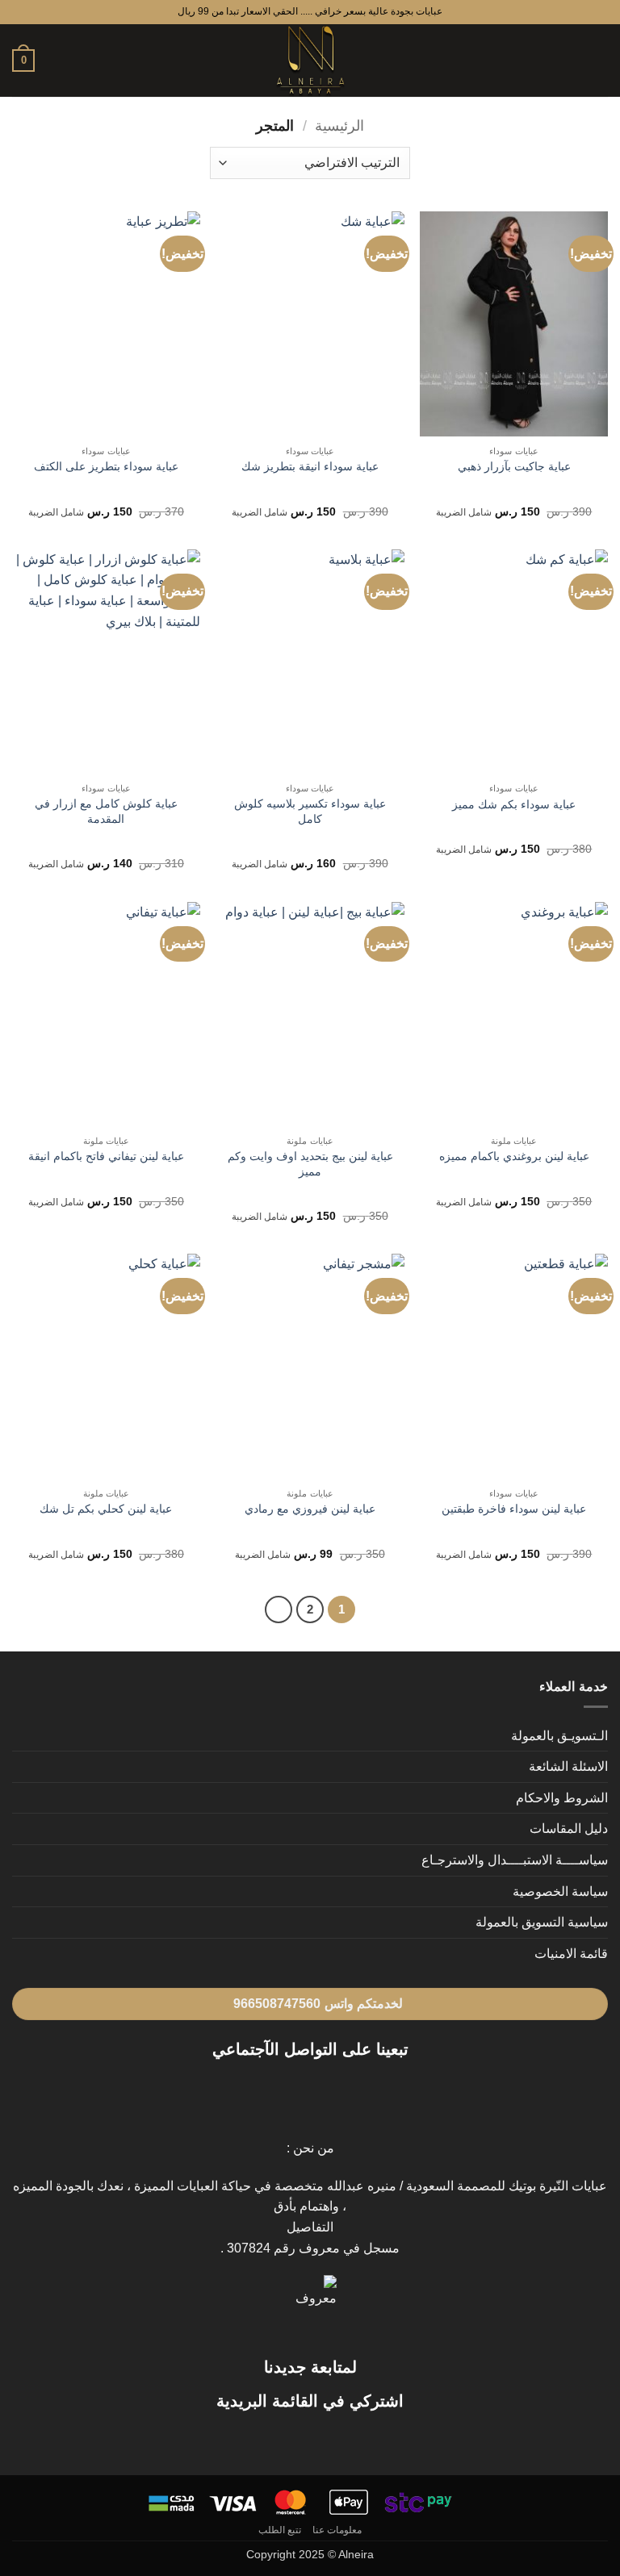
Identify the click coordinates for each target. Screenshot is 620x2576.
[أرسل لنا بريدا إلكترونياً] (280, 2090)
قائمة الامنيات (571, 1954)
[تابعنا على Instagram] (320, 2090)
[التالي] (279, 1609)
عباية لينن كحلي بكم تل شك (106, 1509)
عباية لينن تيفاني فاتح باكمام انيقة (106, 1156)
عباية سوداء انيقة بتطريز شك (310, 466)
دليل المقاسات (569, 1829)
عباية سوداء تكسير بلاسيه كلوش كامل (310, 811)
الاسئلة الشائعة (568, 1766)
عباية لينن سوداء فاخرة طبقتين (514, 1509)
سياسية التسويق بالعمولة (542, 1922)
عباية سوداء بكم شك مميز (514, 804)
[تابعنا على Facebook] (340, 2090)
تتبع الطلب (280, 2530)
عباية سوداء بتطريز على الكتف (106, 466)
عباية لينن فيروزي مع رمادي (310, 1509)
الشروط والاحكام (562, 1798)
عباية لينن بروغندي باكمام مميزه (514, 1156)
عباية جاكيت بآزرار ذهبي (514, 466)
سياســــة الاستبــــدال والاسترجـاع (515, 1860)
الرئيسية (339, 125)
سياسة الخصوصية (560, 1891)
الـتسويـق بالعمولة (559, 1736)
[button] (598, 60)
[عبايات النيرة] (310, 61)
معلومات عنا (337, 2530)
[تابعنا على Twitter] (300, 2090)
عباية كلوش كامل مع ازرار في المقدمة (106, 811)
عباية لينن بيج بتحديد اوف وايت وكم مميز (310, 1164)
